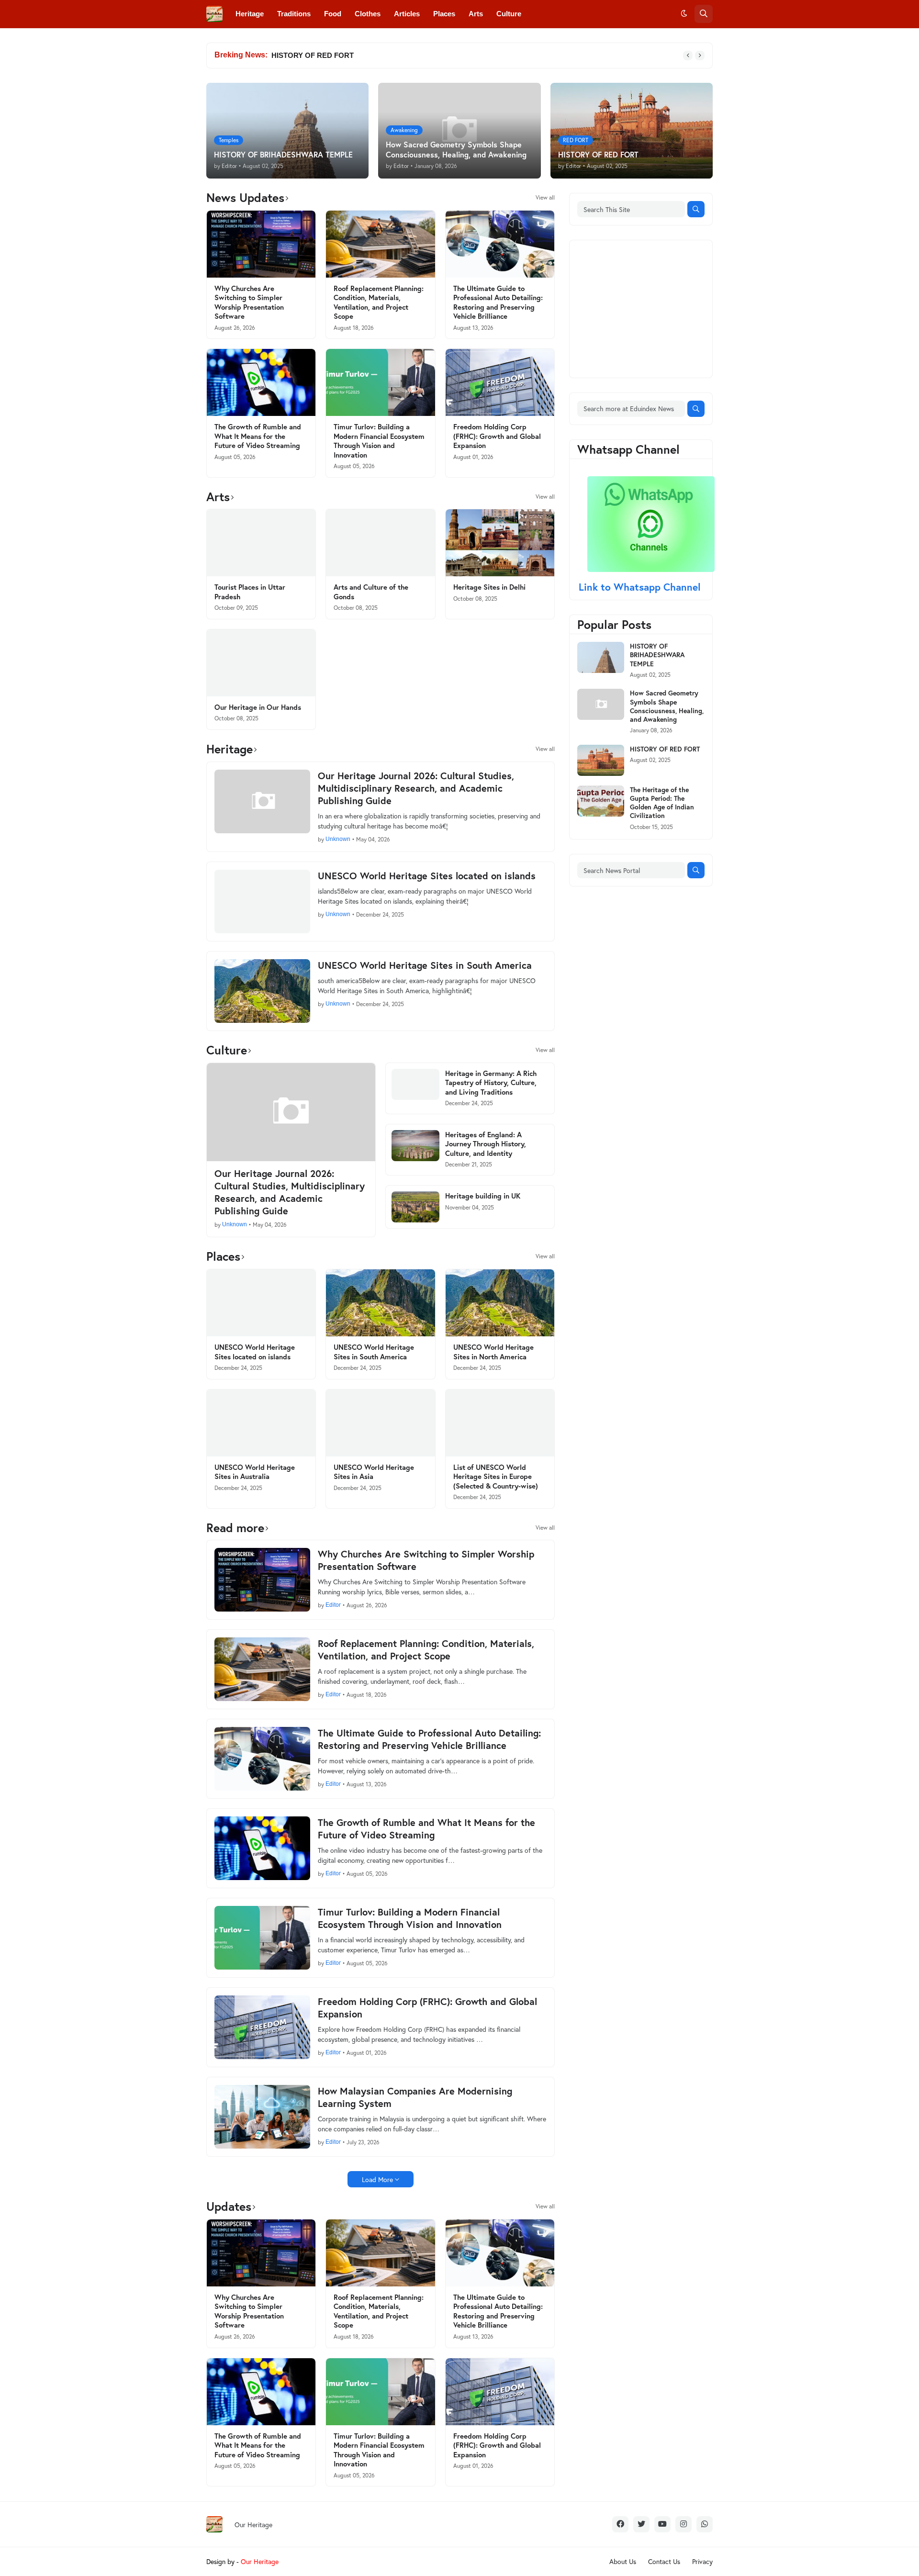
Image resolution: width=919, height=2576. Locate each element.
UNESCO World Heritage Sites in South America (425, 965)
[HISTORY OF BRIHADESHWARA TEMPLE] (601, 657)
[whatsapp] (705, 2524)
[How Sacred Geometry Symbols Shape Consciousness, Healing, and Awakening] (601, 704)
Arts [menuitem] (476, 14)
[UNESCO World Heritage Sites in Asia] (380, 1423)
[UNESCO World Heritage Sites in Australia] (261, 1423)
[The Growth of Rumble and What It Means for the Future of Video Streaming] (261, 382)
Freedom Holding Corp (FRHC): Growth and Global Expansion (497, 436)
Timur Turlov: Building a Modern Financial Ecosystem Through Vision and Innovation (379, 441)
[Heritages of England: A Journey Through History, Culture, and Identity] (415, 1146)
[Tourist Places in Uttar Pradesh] (261, 543)
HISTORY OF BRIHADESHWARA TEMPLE (657, 655)
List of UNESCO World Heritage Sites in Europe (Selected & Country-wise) (496, 1477)
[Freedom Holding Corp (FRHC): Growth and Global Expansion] (500, 382)
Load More (377, 2179)
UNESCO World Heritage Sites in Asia (374, 1472)
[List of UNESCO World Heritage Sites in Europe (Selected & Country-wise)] (500, 1423)
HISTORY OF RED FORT (313, 55)
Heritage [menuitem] (250, 14)
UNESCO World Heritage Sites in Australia (255, 1472)
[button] (684, 14)
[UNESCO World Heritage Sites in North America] (500, 1303)
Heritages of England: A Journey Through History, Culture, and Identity (486, 1144)
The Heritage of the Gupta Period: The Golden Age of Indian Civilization (662, 803)
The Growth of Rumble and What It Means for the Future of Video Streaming (258, 436)
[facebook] (620, 2524)
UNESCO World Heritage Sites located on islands (427, 876)
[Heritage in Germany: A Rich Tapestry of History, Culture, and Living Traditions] (415, 1084)
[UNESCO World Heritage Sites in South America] (262, 991)
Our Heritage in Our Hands (258, 707)
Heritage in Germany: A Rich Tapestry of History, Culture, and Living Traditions (491, 1083)
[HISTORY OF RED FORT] (601, 760)
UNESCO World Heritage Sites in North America (493, 1352)
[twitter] (641, 2524)
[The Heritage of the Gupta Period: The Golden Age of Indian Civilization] (601, 801)
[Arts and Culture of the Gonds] (380, 543)
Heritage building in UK (483, 1196)
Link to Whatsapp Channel (641, 587)
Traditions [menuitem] (294, 14)
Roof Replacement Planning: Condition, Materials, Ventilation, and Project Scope (379, 302)
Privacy (702, 2561)
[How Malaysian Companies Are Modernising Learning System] (262, 2117)
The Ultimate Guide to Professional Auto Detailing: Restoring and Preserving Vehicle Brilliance (498, 302)
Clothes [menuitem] (368, 14)
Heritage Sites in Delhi (489, 587)
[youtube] (662, 2524)
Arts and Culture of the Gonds (371, 592)
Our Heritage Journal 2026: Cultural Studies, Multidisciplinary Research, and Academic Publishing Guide (416, 788)
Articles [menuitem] (407, 14)
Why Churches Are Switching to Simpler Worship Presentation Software (249, 302)
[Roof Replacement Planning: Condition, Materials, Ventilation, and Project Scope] (380, 244)
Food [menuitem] (333, 14)
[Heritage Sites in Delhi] (500, 543)
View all (545, 198)
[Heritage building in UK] (415, 1207)
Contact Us (664, 2561)
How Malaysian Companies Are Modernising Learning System (415, 2097)
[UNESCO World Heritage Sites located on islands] (262, 902)
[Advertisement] (649, 308)
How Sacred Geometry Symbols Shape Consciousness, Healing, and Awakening (667, 706)
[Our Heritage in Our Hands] (261, 663)
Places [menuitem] (444, 14)
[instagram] (684, 2524)
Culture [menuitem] (509, 14)
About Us (623, 2561)
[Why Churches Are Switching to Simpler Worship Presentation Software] (261, 244)
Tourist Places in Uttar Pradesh (250, 592)
